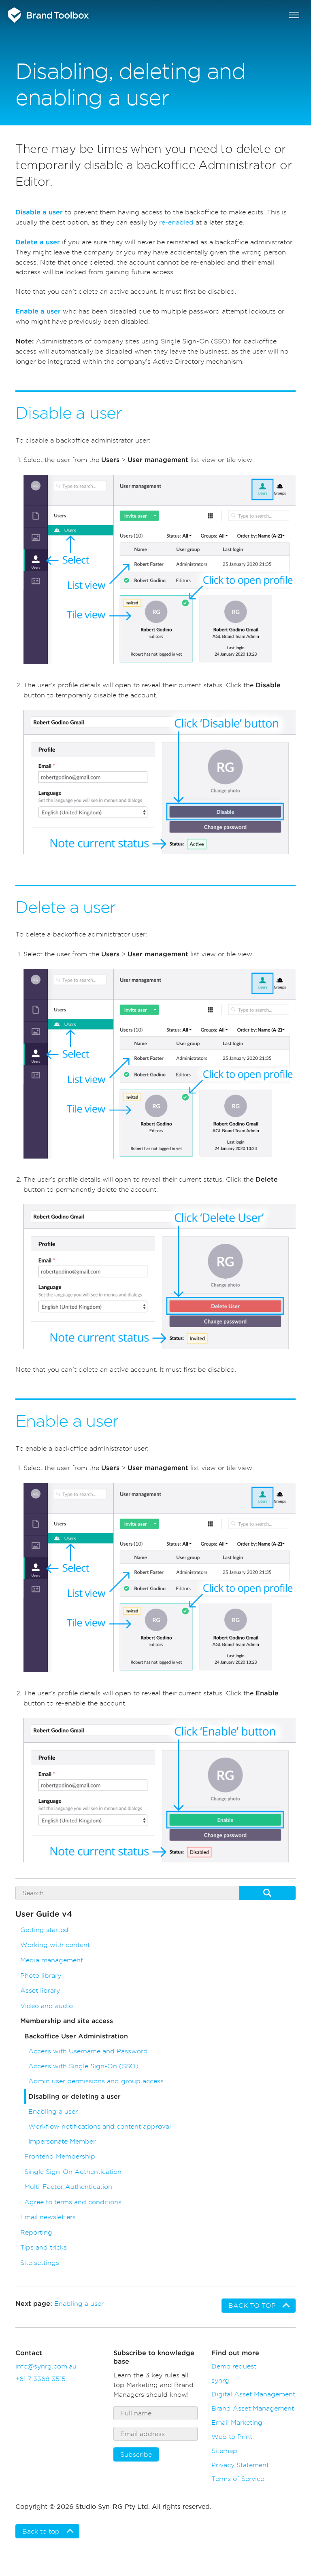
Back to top (252, 2306)
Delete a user (38, 242)
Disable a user (39, 212)
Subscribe (136, 2454)
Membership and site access (67, 2021)
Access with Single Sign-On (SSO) (83, 2066)
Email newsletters (48, 2217)
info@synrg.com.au (46, 2366)
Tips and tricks (44, 2247)
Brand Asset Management (253, 2408)
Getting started (44, 1930)
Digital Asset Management (253, 2394)
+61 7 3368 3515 (40, 2379)
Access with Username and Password (88, 2051)
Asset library (40, 1990)
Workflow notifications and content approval (100, 2126)
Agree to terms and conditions (73, 2202)
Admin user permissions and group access (96, 2081)
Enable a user (38, 311)
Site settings (40, 2263)
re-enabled (176, 222)
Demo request (234, 2366)
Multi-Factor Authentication (68, 2187)
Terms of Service (238, 2479)
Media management (52, 1960)
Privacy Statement (240, 2465)
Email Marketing (237, 2422)
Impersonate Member (62, 2141)
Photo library (41, 1975)
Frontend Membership (60, 2156)
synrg (220, 2380)
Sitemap (224, 2451)
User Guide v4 (44, 1914)
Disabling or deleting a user (75, 2097)
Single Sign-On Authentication (73, 2172)
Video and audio (47, 2006)
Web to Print (232, 2436)
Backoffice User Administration (76, 2036)
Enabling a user (53, 2111)
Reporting (36, 2232)
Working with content (55, 1945)
